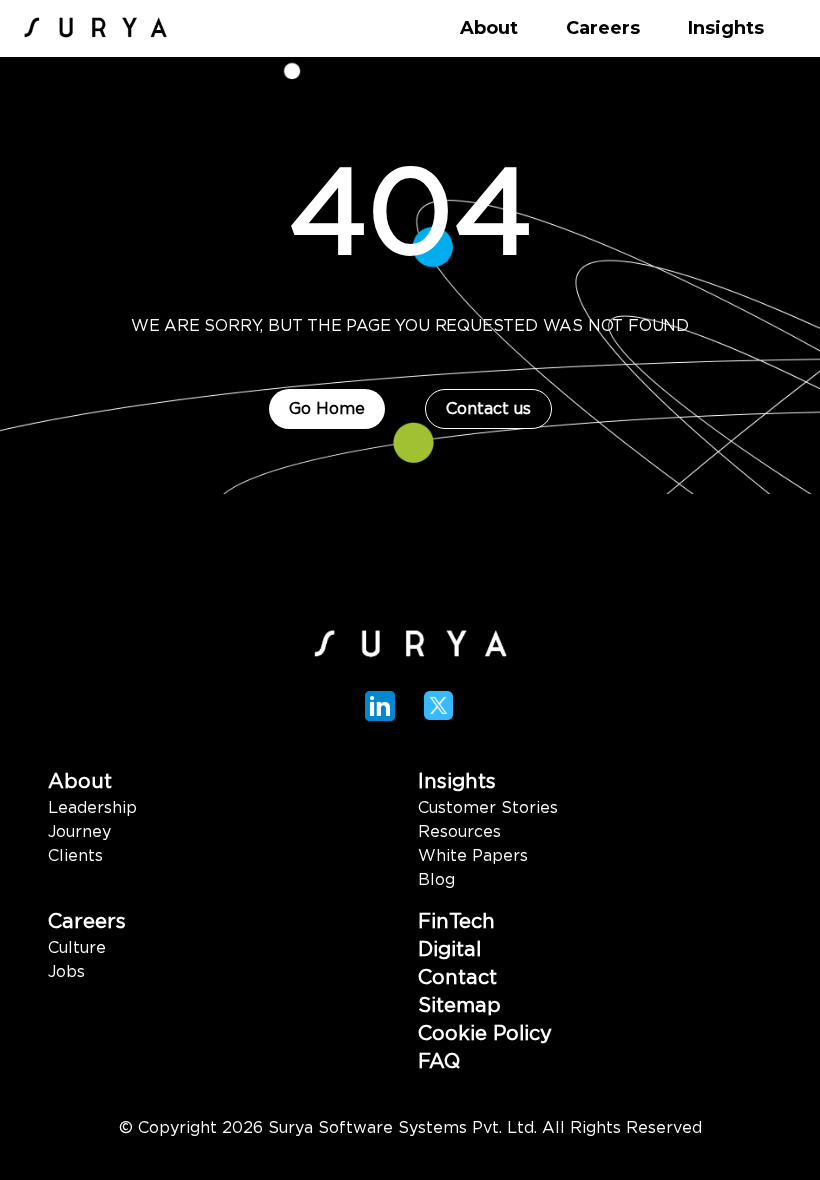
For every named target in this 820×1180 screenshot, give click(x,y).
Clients (75, 856)
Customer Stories (488, 808)
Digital (449, 950)
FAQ (439, 1062)
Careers (87, 922)
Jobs (66, 972)
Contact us (488, 409)
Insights (457, 782)
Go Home (327, 409)
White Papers (473, 856)
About (80, 782)
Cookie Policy (485, 1034)
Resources (459, 832)
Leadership (92, 808)
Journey (79, 832)
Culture (77, 948)
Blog (436, 880)
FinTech (456, 922)
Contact (457, 978)
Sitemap (459, 1006)
